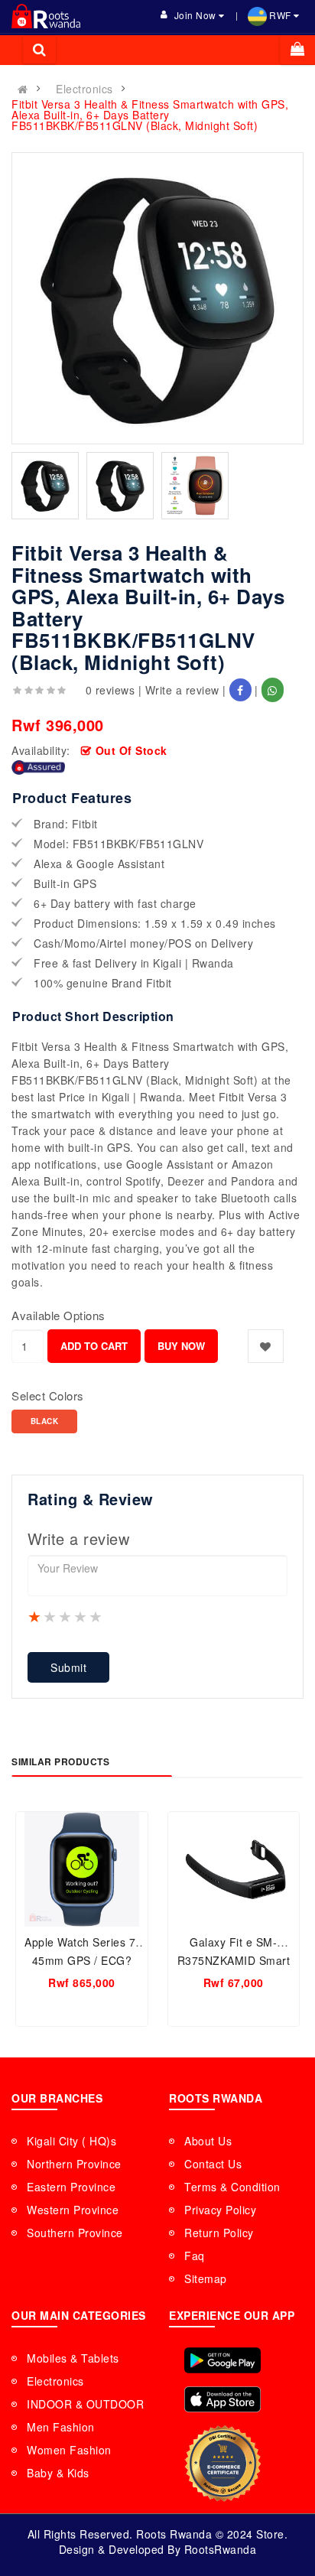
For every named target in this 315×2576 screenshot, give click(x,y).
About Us (208, 2141)
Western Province (73, 2210)
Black (45, 1421)
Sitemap (206, 2278)
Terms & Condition (232, 2187)
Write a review (182, 690)
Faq (195, 2256)
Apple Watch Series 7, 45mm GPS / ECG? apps (82, 1960)
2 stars (50, 1616)
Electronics (84, 89)
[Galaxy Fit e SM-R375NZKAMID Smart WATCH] (234, 1869)
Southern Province (75, 2233)
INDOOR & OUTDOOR (85, 2404)
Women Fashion (69, 2450)
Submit (68, 1667)
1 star (35, 1616)
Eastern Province (71, 2187)
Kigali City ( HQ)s (71, 2141)
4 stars (81, 1616)
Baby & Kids (58, 2473)
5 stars (96, 1616)
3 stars (66, 1616)
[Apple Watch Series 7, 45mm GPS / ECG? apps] (82, 1869)
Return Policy (219, 2233)
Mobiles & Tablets (73, 2358)
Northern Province (74, 2164)
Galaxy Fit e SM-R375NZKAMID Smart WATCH (234, 1960)
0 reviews (110, 690)
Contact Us (213, 2164)
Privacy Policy (220, 2210)
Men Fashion (61, 2427)
